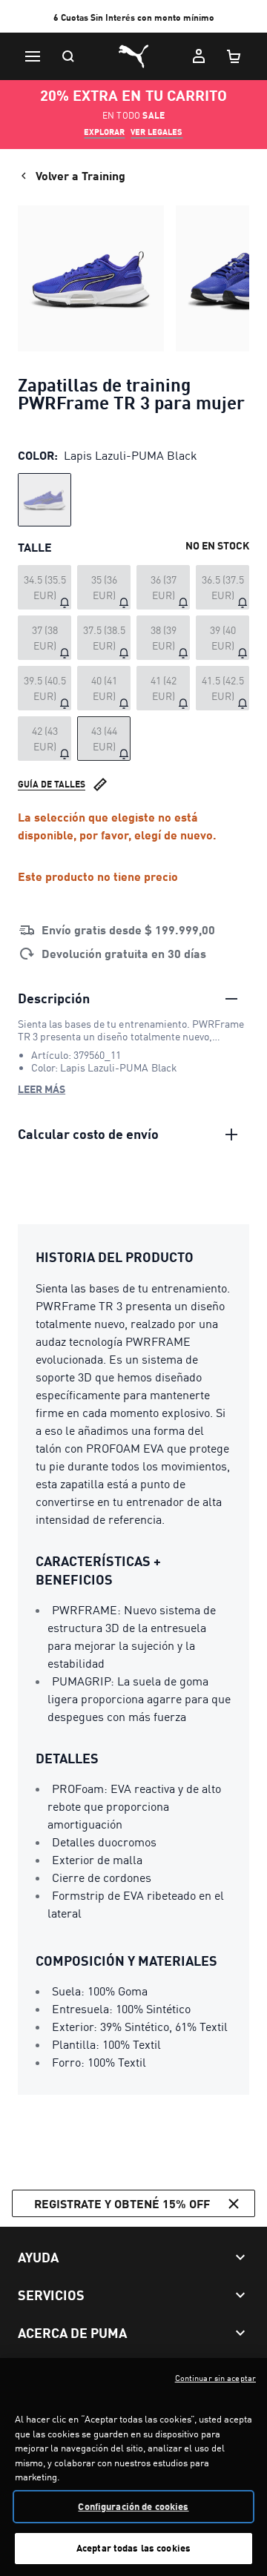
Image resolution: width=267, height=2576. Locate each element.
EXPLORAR (104, 132)
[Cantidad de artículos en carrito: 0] (234, 56)
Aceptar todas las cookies (133, 2548)
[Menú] (33, 56)
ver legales (156, 132)
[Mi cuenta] (199, 56)
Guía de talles (52, 784)
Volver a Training (80, 175)
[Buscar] (68, 56)
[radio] (44, 500)
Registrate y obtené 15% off (122, 2203)
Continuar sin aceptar (215, 2378)
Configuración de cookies (133, 2506)
